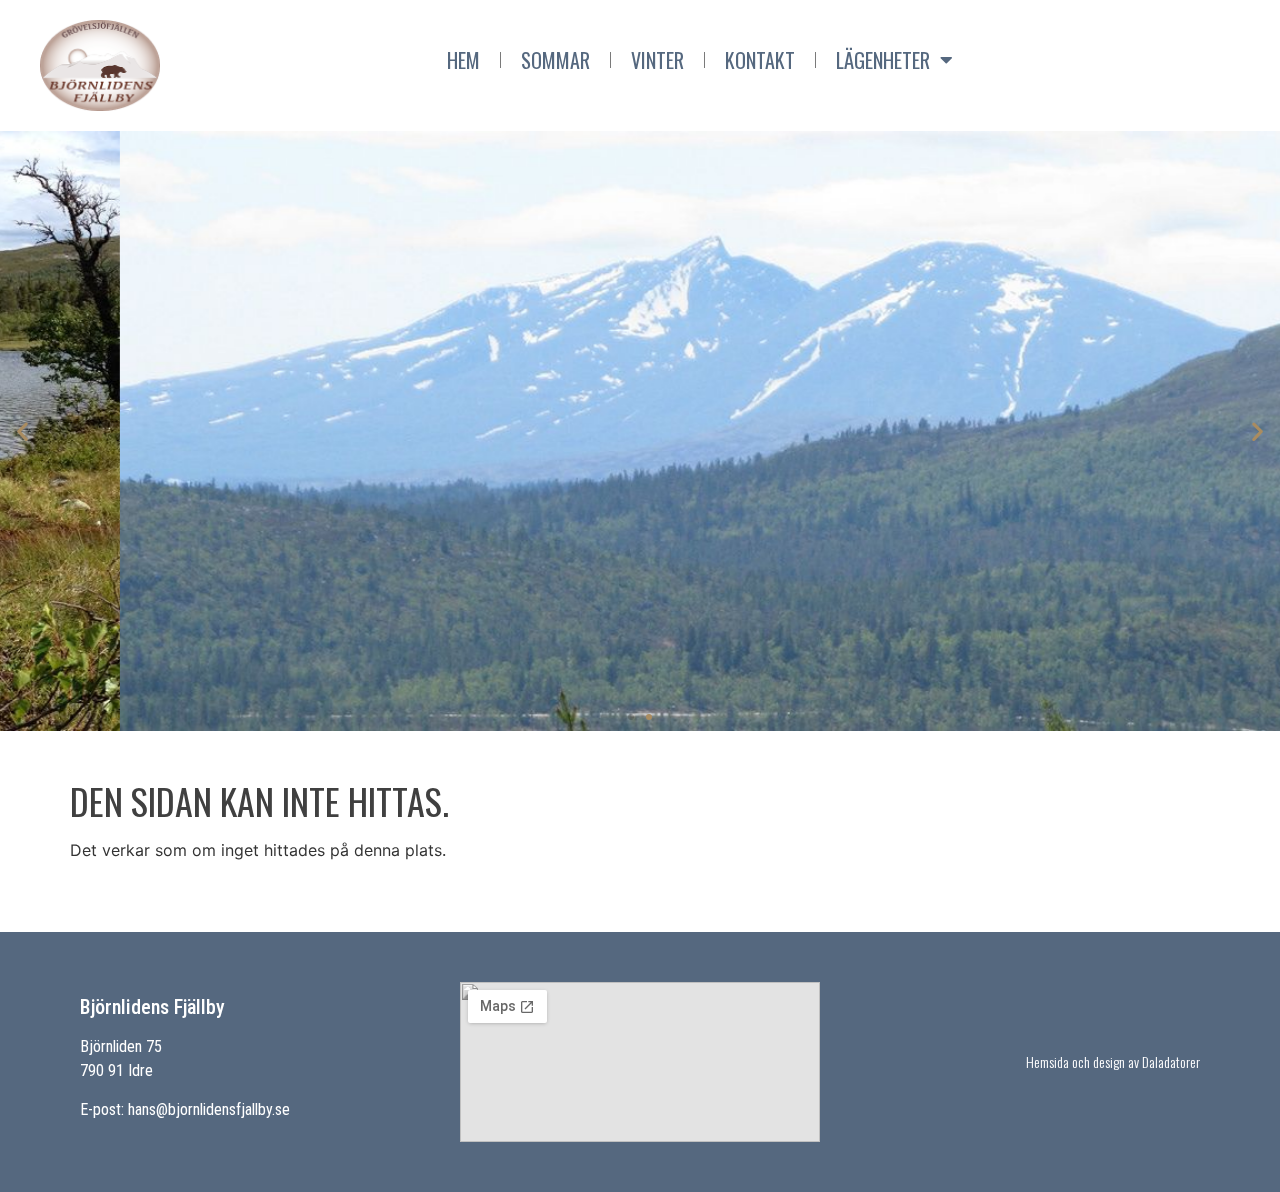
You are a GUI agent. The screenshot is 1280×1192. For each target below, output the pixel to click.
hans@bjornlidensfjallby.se (209, 1109)
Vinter (657, 60)
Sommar (555, 60)
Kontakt (760, 60)
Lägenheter (883, 60)
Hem (463, 60)
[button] (631, 717)
